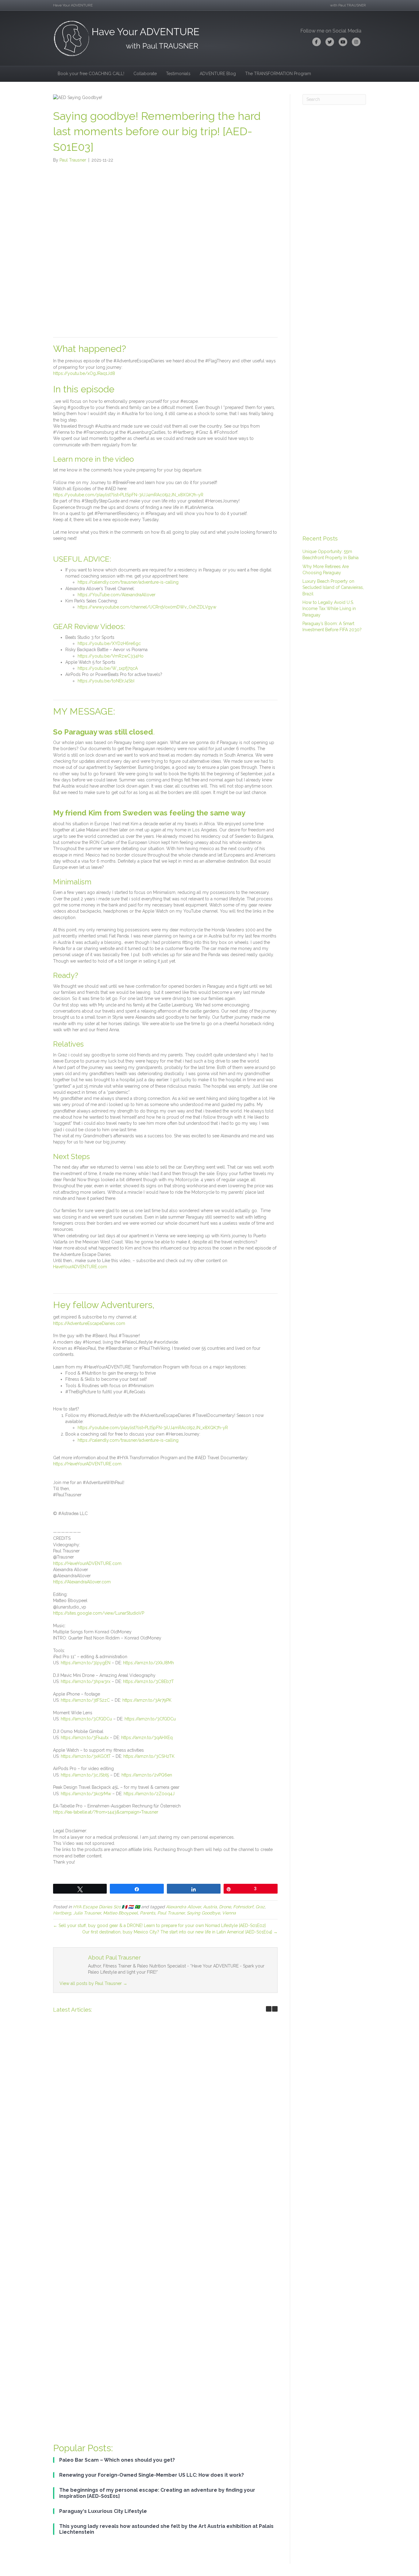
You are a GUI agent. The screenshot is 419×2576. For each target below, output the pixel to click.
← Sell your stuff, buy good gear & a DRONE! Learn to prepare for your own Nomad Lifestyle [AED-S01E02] (159, 1925)
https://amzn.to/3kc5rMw (86, 1794)
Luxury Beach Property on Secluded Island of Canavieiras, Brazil (333, 588)
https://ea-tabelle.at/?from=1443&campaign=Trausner (106, 1812)
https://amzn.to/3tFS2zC (85, 1700)
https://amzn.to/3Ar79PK (147, 1700)
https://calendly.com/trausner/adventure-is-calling (128, 582)
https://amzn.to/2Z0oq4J (149, 1794)
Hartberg (62, 1913)
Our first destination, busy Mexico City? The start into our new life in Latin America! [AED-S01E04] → (180, 1932)
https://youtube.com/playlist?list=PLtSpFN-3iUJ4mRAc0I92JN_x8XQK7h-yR (128, 495)
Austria (210, 1907)
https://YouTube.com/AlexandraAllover (117, 595)
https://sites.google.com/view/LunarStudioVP (99, 1613)
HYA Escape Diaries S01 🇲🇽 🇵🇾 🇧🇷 (106, 1907)
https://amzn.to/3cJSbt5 (85, 1775)
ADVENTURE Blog (218, 74)
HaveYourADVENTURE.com (80, 1267)
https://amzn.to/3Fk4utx (85, 1738)
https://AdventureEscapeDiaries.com (89, 1323)
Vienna (229, 1913)
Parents (148, 1913)
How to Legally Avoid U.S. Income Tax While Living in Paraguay (329, 609)
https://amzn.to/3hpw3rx (86, 1681)
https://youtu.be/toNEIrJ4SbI (106, 681)
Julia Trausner (87, 1913)
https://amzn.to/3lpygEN (86, 1663)
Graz (260, 1907)
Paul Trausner (171, 1913)
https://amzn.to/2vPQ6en (147, 1775)
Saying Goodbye (203, 1913)
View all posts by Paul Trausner (93, 1983)
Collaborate (145, 74)
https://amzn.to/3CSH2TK (149, 1756)
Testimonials (178, 74)
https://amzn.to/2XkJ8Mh (148, 1663)
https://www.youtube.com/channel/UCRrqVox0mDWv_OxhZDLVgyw (147, 607)
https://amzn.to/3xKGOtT (86, 1756)
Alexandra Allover (183, 1907)
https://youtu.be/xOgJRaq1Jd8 (84, 373)
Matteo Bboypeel (120, 1913)
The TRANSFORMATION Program (278, 74)
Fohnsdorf (243, 1907)
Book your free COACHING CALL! (91, 74)
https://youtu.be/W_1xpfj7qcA (108, 668)
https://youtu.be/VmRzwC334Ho (111, 656)
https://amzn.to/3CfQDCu (86, 1719)
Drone (225, 1907)
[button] (275, 2009)
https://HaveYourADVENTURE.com (87, 1464)
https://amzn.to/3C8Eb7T (148, 1681)
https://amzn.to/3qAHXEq (147, 1738)
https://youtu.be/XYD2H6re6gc (109, 643)
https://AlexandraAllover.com (82, 1582)
